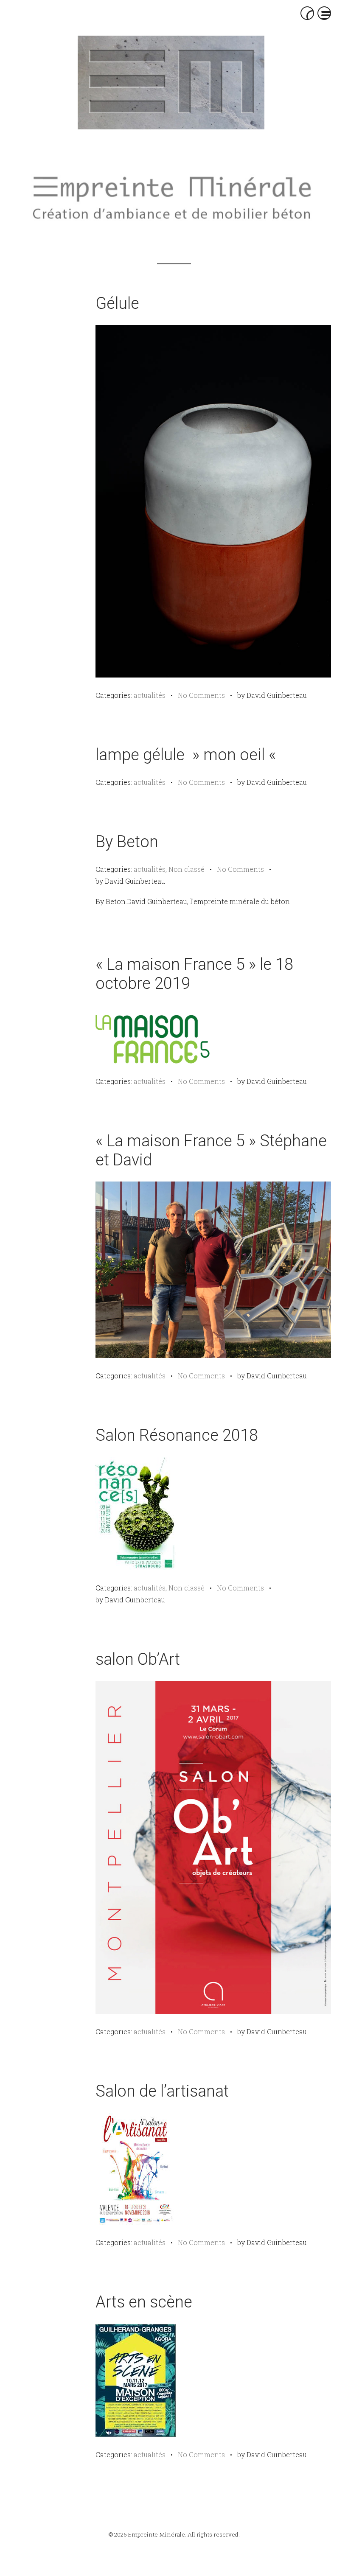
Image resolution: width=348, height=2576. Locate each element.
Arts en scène (144, 2302)
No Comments (201, 695)
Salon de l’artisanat (162, 2091)
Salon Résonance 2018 (177, 1435)
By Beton (127, 842)
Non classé (187, 869)
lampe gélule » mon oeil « (188, 755)
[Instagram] (189, 153)
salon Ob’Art (138, 1659)
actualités (150, 695)
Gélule (117, 303)
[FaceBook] (170, 153)
